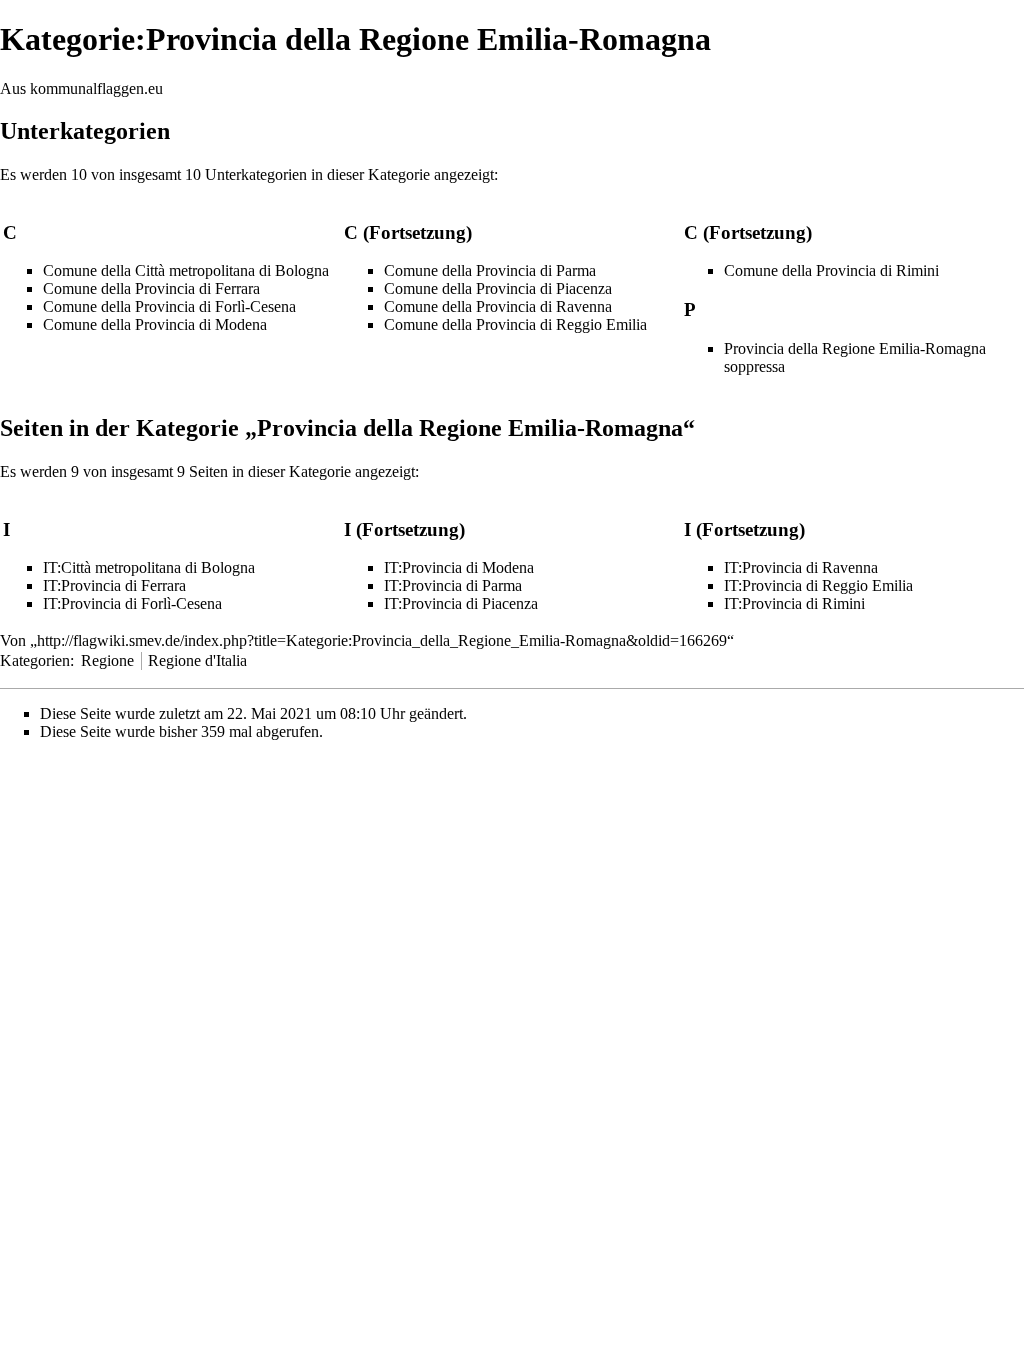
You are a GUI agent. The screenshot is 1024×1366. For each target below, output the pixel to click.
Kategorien (35, 660)
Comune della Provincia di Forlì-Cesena (169, 306)
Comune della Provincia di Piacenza (498, 288)
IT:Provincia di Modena (459, 567)
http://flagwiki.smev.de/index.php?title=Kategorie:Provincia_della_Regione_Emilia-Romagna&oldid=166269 (382, 640)
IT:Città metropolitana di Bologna (149, 567)
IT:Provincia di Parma (453, 585)
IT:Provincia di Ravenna (801, 567)
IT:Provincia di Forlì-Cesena (132, 603)
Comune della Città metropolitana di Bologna (186, 270)
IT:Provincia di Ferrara (114, 585)
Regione (107, 660)
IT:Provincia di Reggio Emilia (818, 585)
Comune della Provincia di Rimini (831, 270)
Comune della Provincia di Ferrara (151, 288)
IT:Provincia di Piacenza (461, 603)
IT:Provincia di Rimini (794, 603)
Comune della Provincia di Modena (155, 324)
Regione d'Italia (197, 660)
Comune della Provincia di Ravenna (498, 306)
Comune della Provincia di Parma (490, 270)
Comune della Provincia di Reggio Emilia (515, 324)
